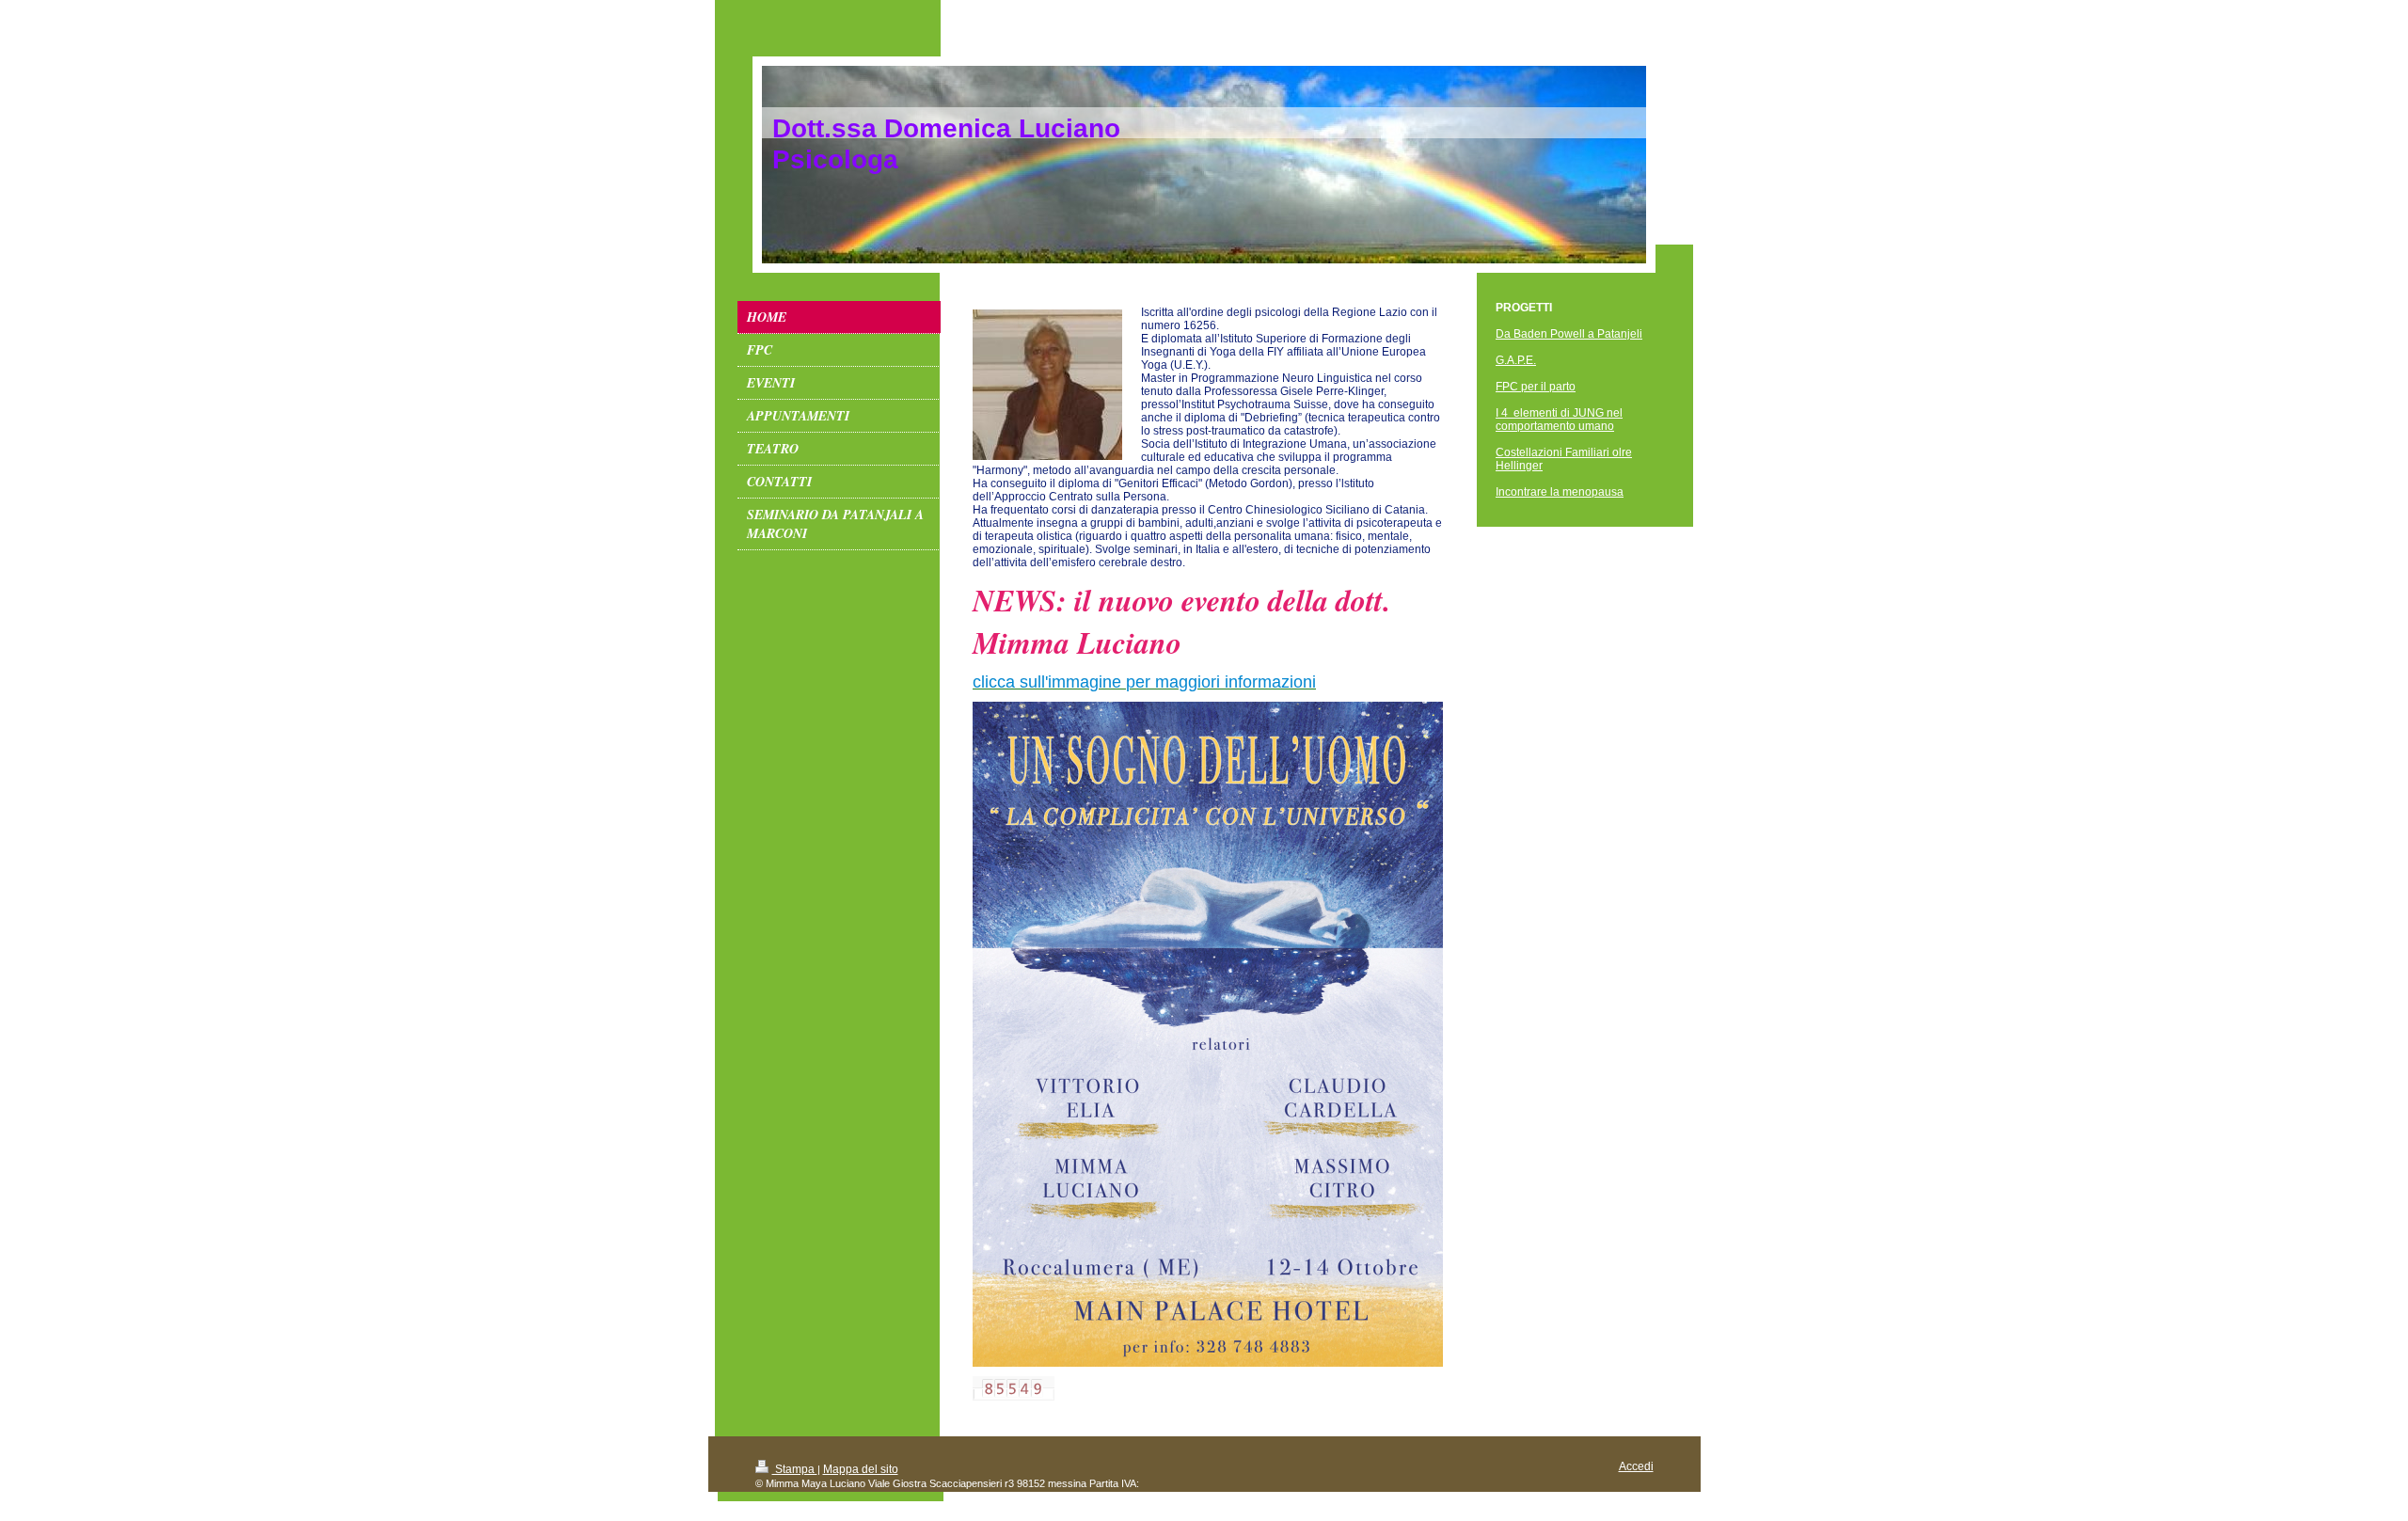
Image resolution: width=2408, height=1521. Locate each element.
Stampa (795, 1469)
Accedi (1636, 1466)
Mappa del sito (861, 1469)
